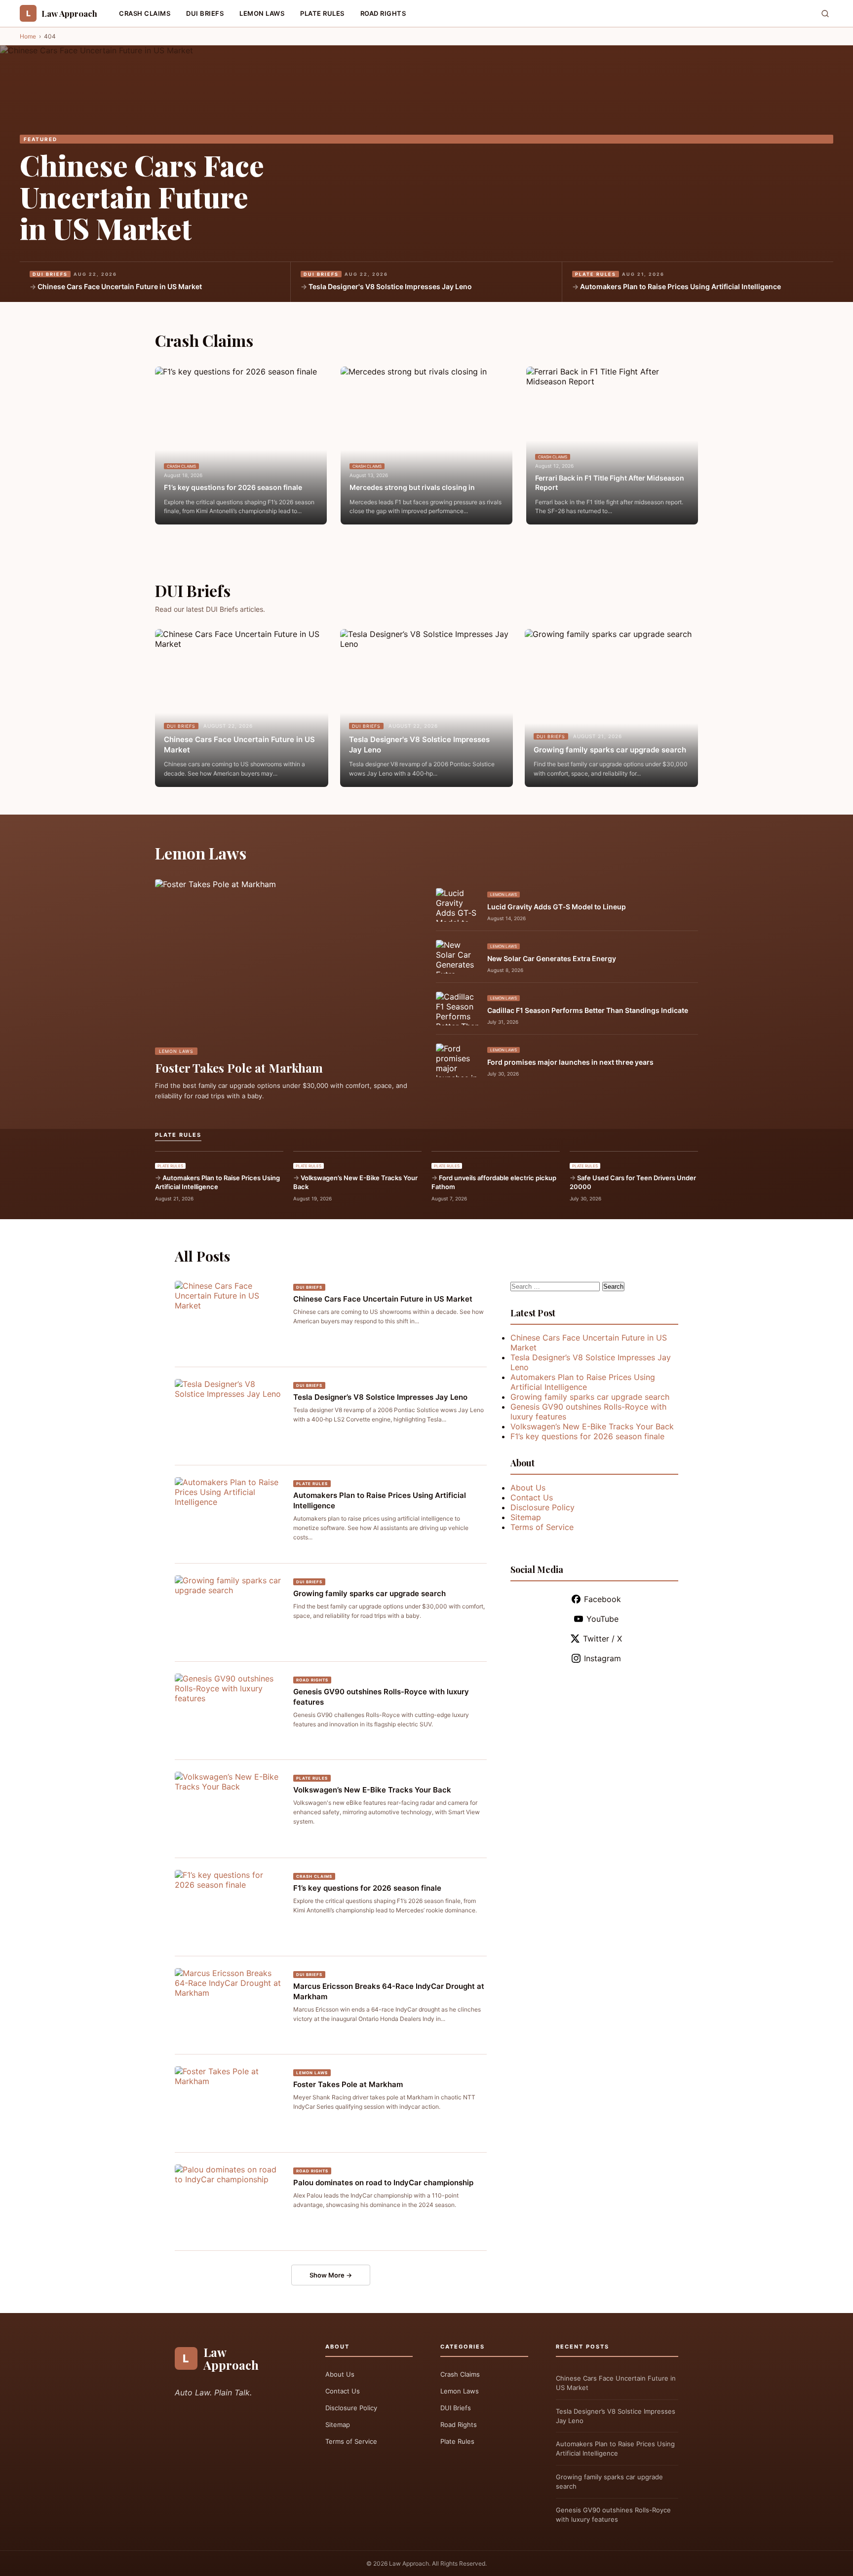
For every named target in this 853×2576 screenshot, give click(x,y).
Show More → (331, 2275)
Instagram (602, 1658)
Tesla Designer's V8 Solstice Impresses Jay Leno (390, 286)
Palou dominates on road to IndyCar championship (383, 2183)
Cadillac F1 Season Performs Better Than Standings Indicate (588, 1010)
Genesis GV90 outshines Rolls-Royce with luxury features (613, 2515)
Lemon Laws (262, 13)
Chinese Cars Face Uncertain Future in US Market (142, 196)
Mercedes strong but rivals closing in (412, 487)
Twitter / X (602, 1639)
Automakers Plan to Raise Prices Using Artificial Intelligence (680, 286)
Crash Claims (145, 13)
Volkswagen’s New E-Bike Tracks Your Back (355, 1182)
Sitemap (526, 1517)
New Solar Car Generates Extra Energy (552, 958)
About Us (528, 1488)
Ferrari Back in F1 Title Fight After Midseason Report (610, 483)
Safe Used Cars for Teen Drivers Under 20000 (633, 1182)
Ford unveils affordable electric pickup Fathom (494, 1182)
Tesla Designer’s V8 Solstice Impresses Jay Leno (380, 1397)
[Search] (825, 14)
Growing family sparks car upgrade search (610, 750)
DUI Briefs (205, 13)
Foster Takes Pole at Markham (239, 1068)
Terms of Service (542, 1527)
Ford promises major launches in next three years (570, 1062)
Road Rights (383, 13)
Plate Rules (322, 13)
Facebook (602, 1599)
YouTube (602, 1619)
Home (28, 36)
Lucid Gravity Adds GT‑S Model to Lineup (557, 907)
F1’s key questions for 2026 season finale (233, 487)
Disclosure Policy (543, 1507)
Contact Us (532, 1497)
